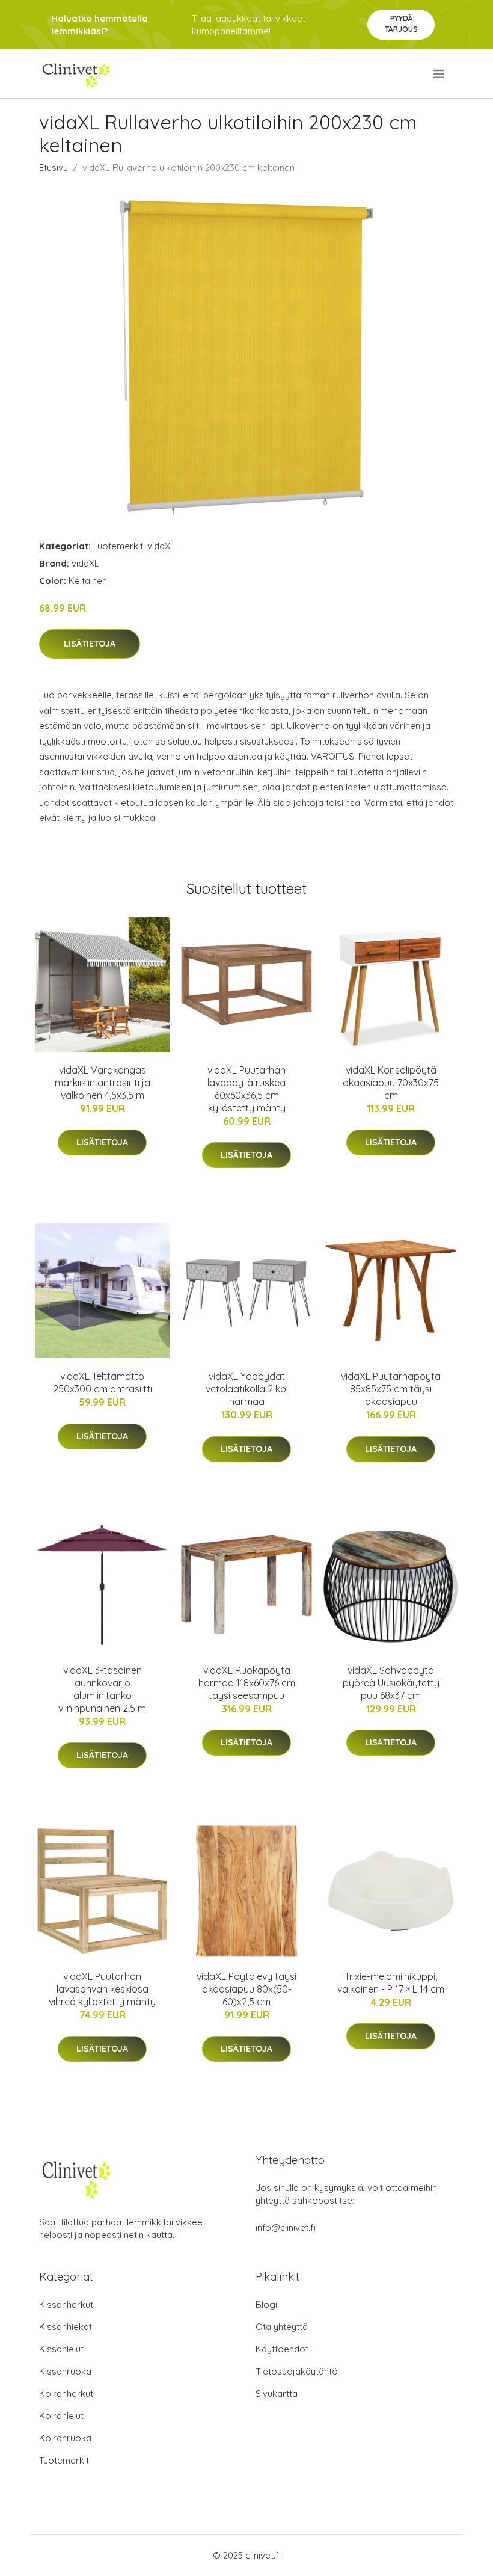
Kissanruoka (65, 2371)
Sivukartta (277, 2393)
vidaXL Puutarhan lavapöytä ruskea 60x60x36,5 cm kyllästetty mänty (246, 1089)
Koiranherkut (66, 2393)
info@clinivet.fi (286, 2227)
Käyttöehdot (282, 2349)
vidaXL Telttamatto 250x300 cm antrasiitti (103, 1382)
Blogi (266, 2304)
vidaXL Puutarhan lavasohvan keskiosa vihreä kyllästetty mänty (102, 1989)
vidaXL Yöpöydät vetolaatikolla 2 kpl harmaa (247, 1389)
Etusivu (54, 168)
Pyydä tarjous (401, 24)
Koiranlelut (61, 2416)
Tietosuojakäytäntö (297, 2371)
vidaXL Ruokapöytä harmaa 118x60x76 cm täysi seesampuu (247, 1683)
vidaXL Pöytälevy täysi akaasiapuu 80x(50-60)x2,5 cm (246, 1989)
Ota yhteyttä (282, 2327)
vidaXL (161, 546)
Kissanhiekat (66, 2327)
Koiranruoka (65, 2438)
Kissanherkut (66, 2304)
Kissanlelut (61, 2349)
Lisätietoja (90, 644)
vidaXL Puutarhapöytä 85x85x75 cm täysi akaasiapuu (391, 1389)
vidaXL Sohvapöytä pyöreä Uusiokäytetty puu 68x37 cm (391, 1683)
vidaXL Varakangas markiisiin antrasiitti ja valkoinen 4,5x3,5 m (103, 1083)
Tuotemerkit (118, 546)
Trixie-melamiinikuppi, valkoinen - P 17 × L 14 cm (391, 1983)
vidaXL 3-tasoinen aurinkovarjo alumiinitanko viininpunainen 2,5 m (102, 1689)
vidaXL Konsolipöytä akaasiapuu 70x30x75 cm (391, 1083)
